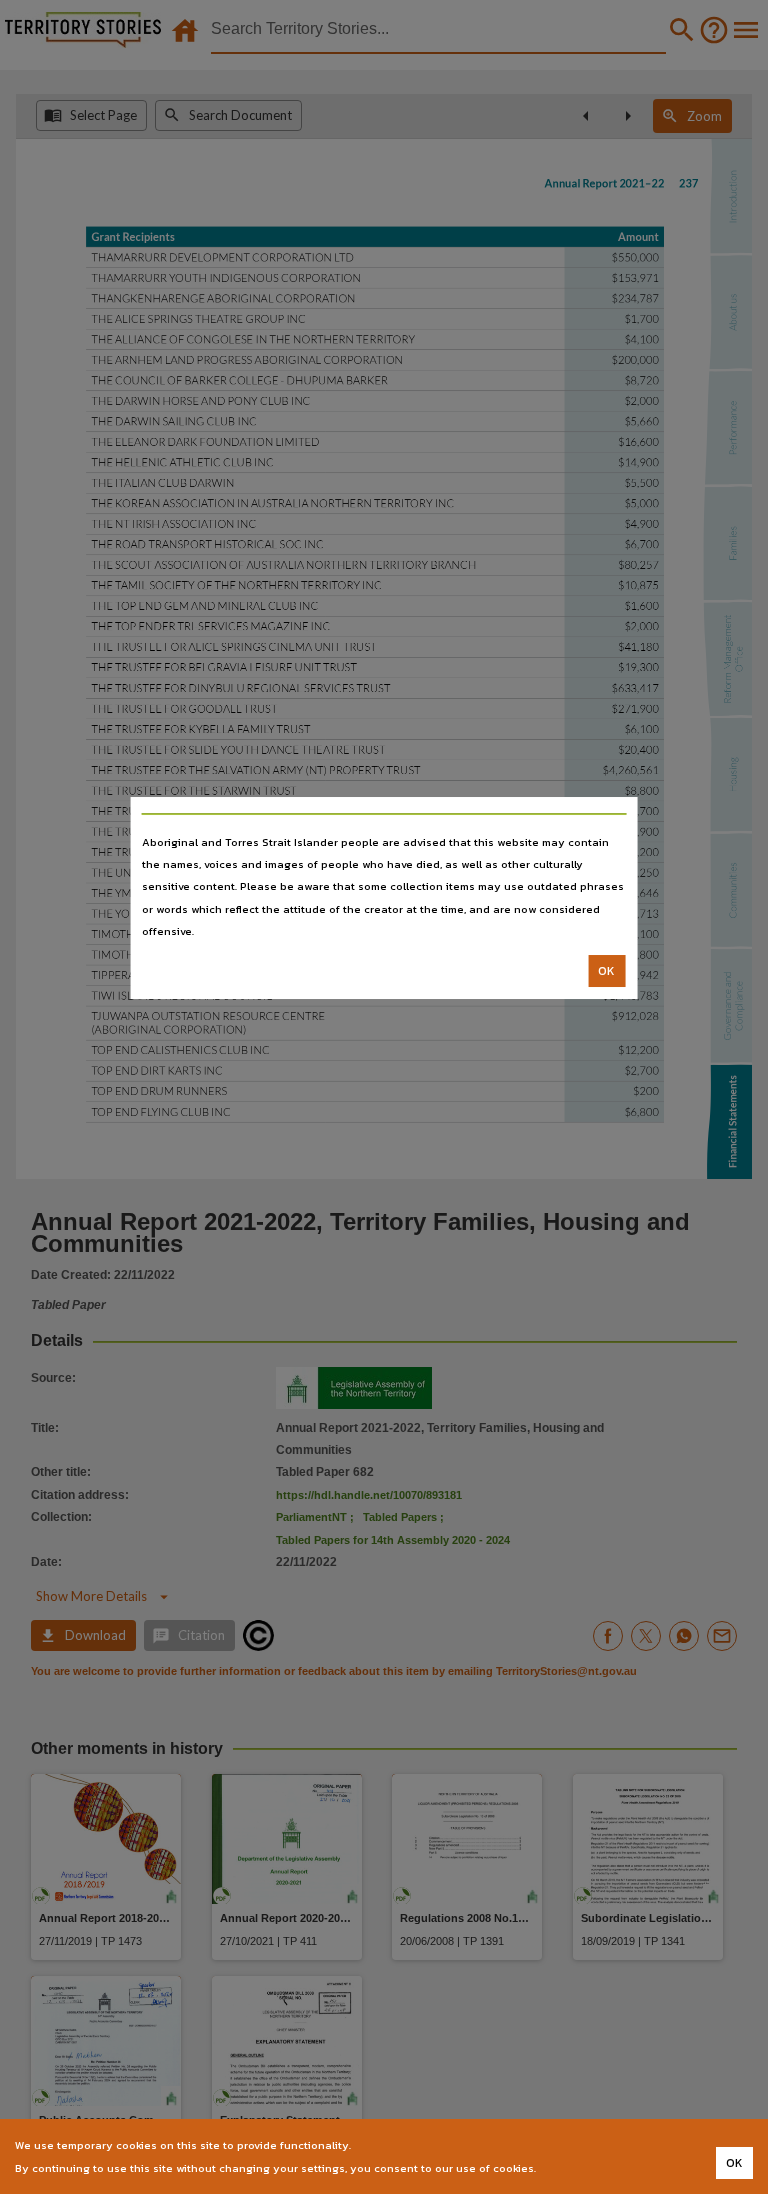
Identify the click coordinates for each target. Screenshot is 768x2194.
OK (606, 971)
